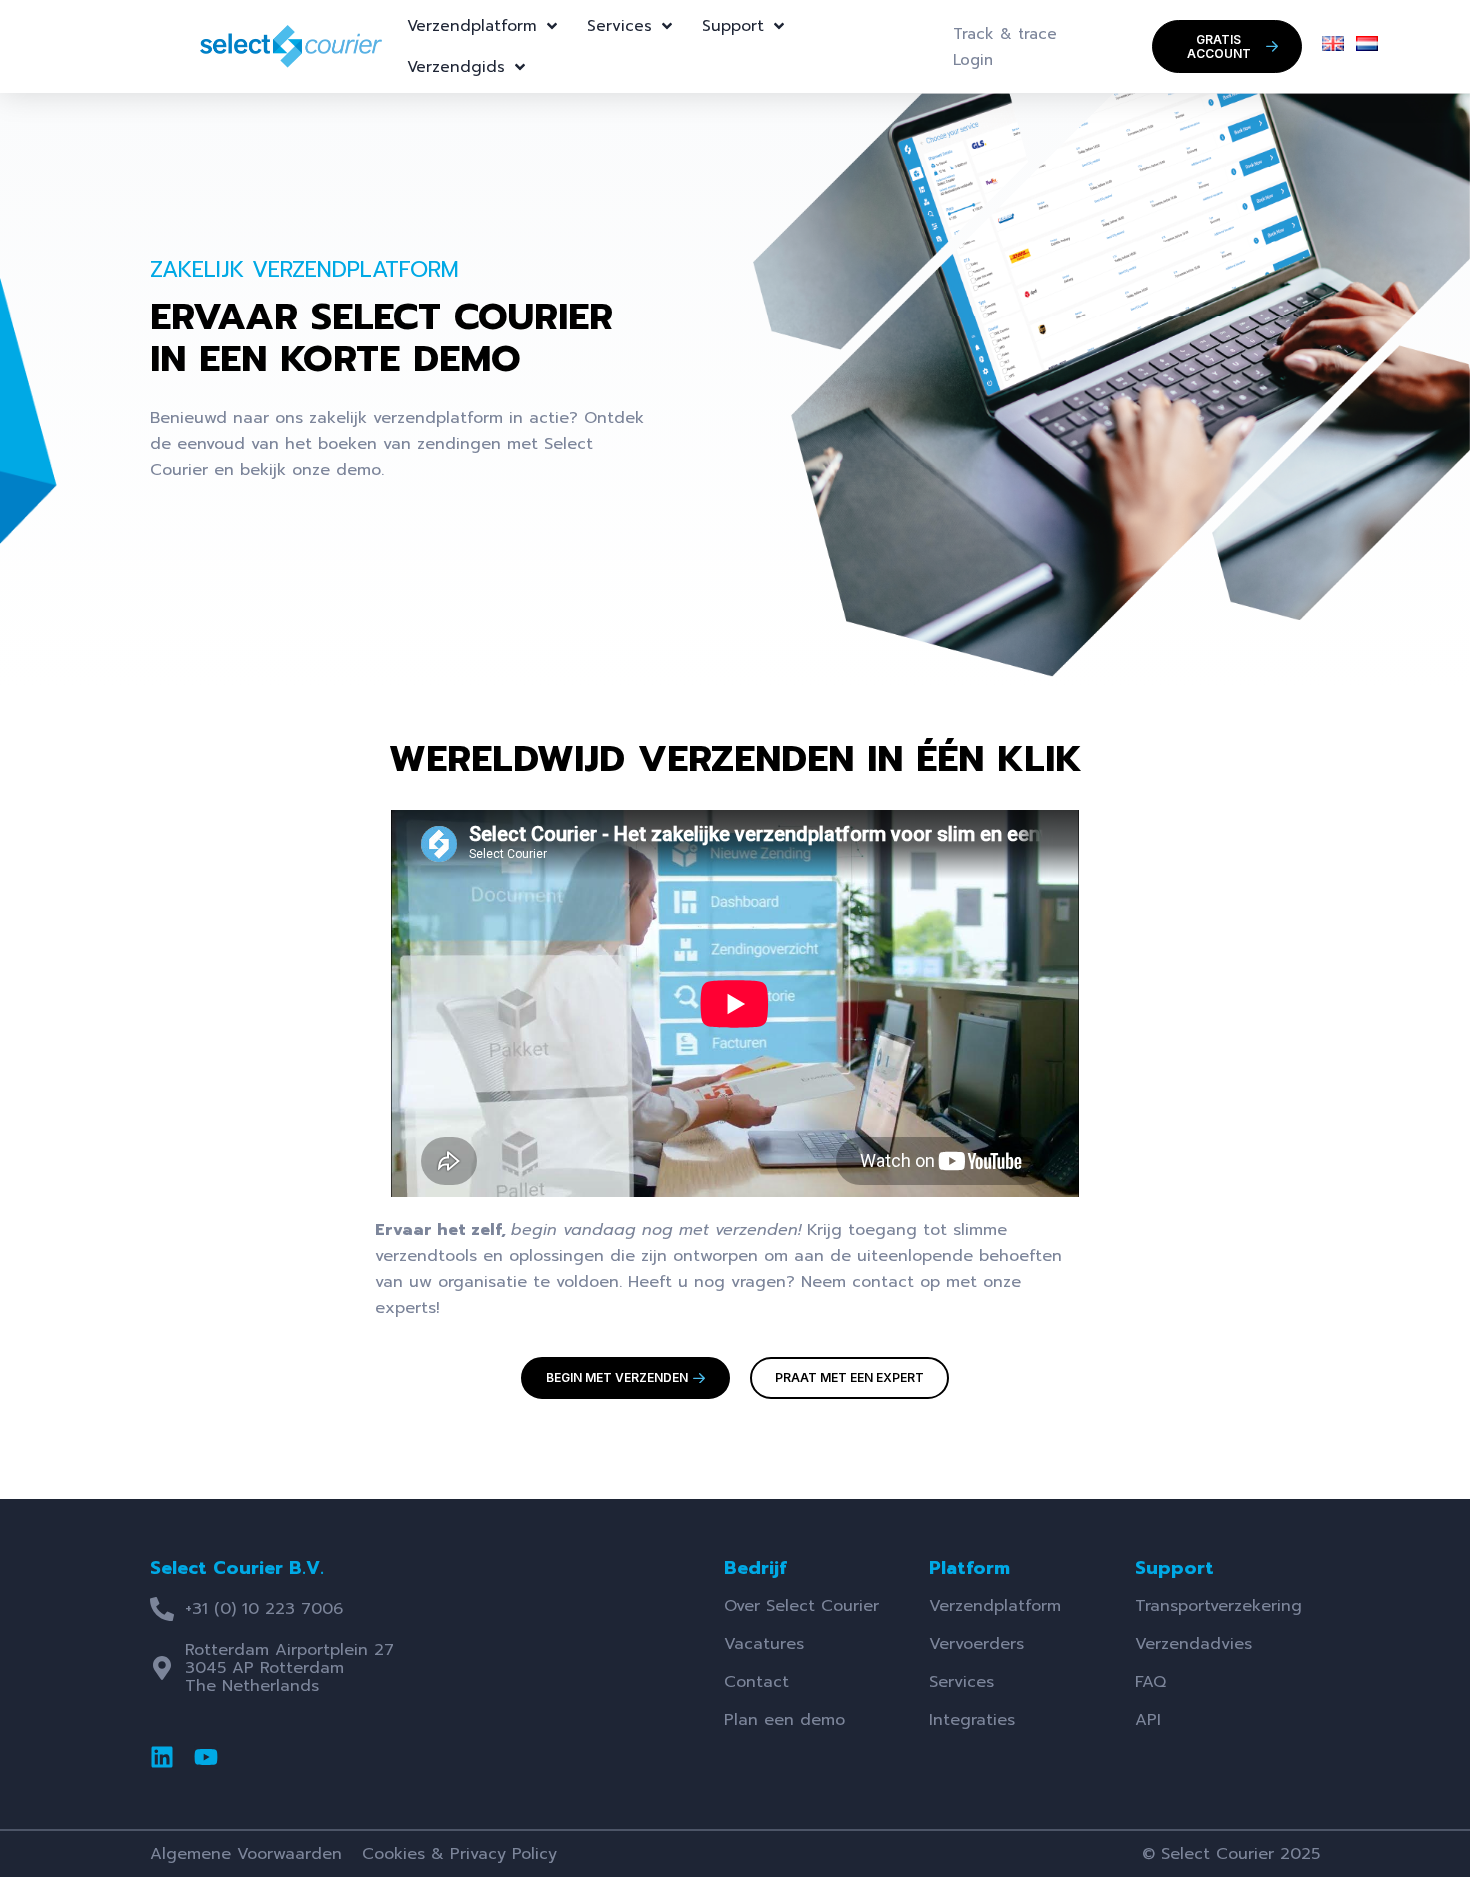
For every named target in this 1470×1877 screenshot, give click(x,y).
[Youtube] (206, 1757)
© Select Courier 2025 (1231, 1854)
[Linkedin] (162, 1757)
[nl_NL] (1367, 46)
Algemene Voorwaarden (246, 1854)
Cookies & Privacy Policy (459, 1854)
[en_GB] (1333, 46)
